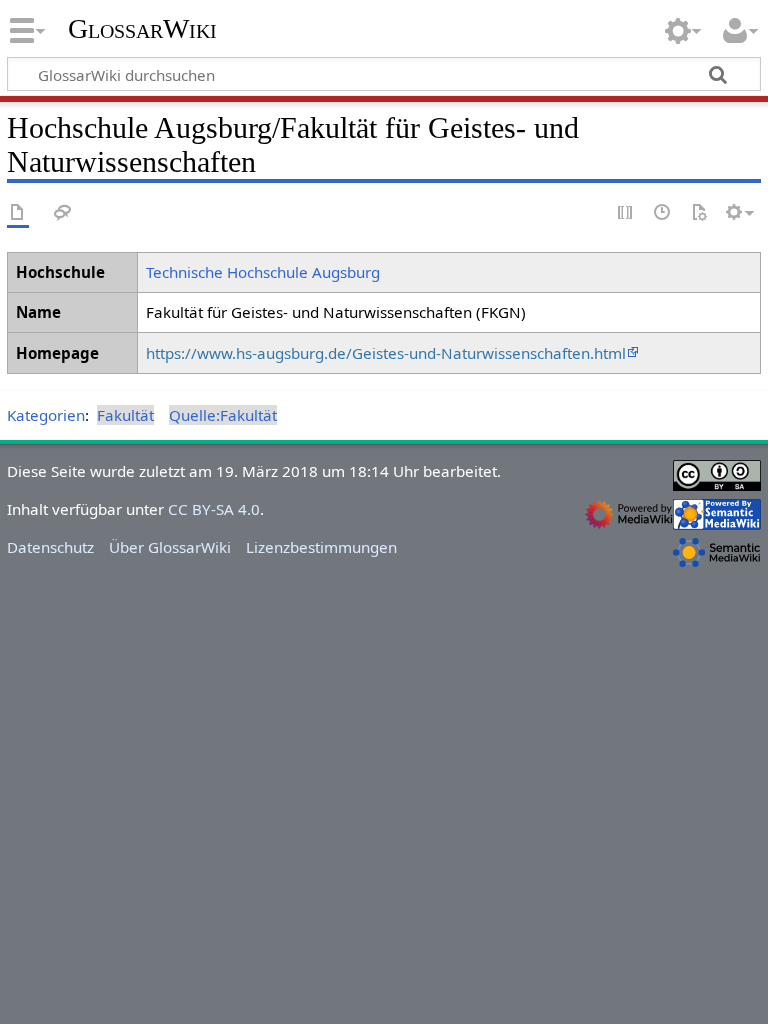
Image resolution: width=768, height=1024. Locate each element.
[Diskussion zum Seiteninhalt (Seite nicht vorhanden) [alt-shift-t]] (63, 213)
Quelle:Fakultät (223, 415)
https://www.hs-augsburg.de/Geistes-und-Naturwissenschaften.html (386, 353)
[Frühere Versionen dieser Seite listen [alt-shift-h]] (663, 213)
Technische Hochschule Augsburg (263, 272)
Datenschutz (50, 547)
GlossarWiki (142, 29)
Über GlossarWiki (170, 547)
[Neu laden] (699, 213)
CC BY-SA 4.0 (214, 509)
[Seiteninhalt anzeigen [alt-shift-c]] (18, 213)
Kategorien (46, 415)
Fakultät (125, 415)
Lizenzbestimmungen (321, 547)
